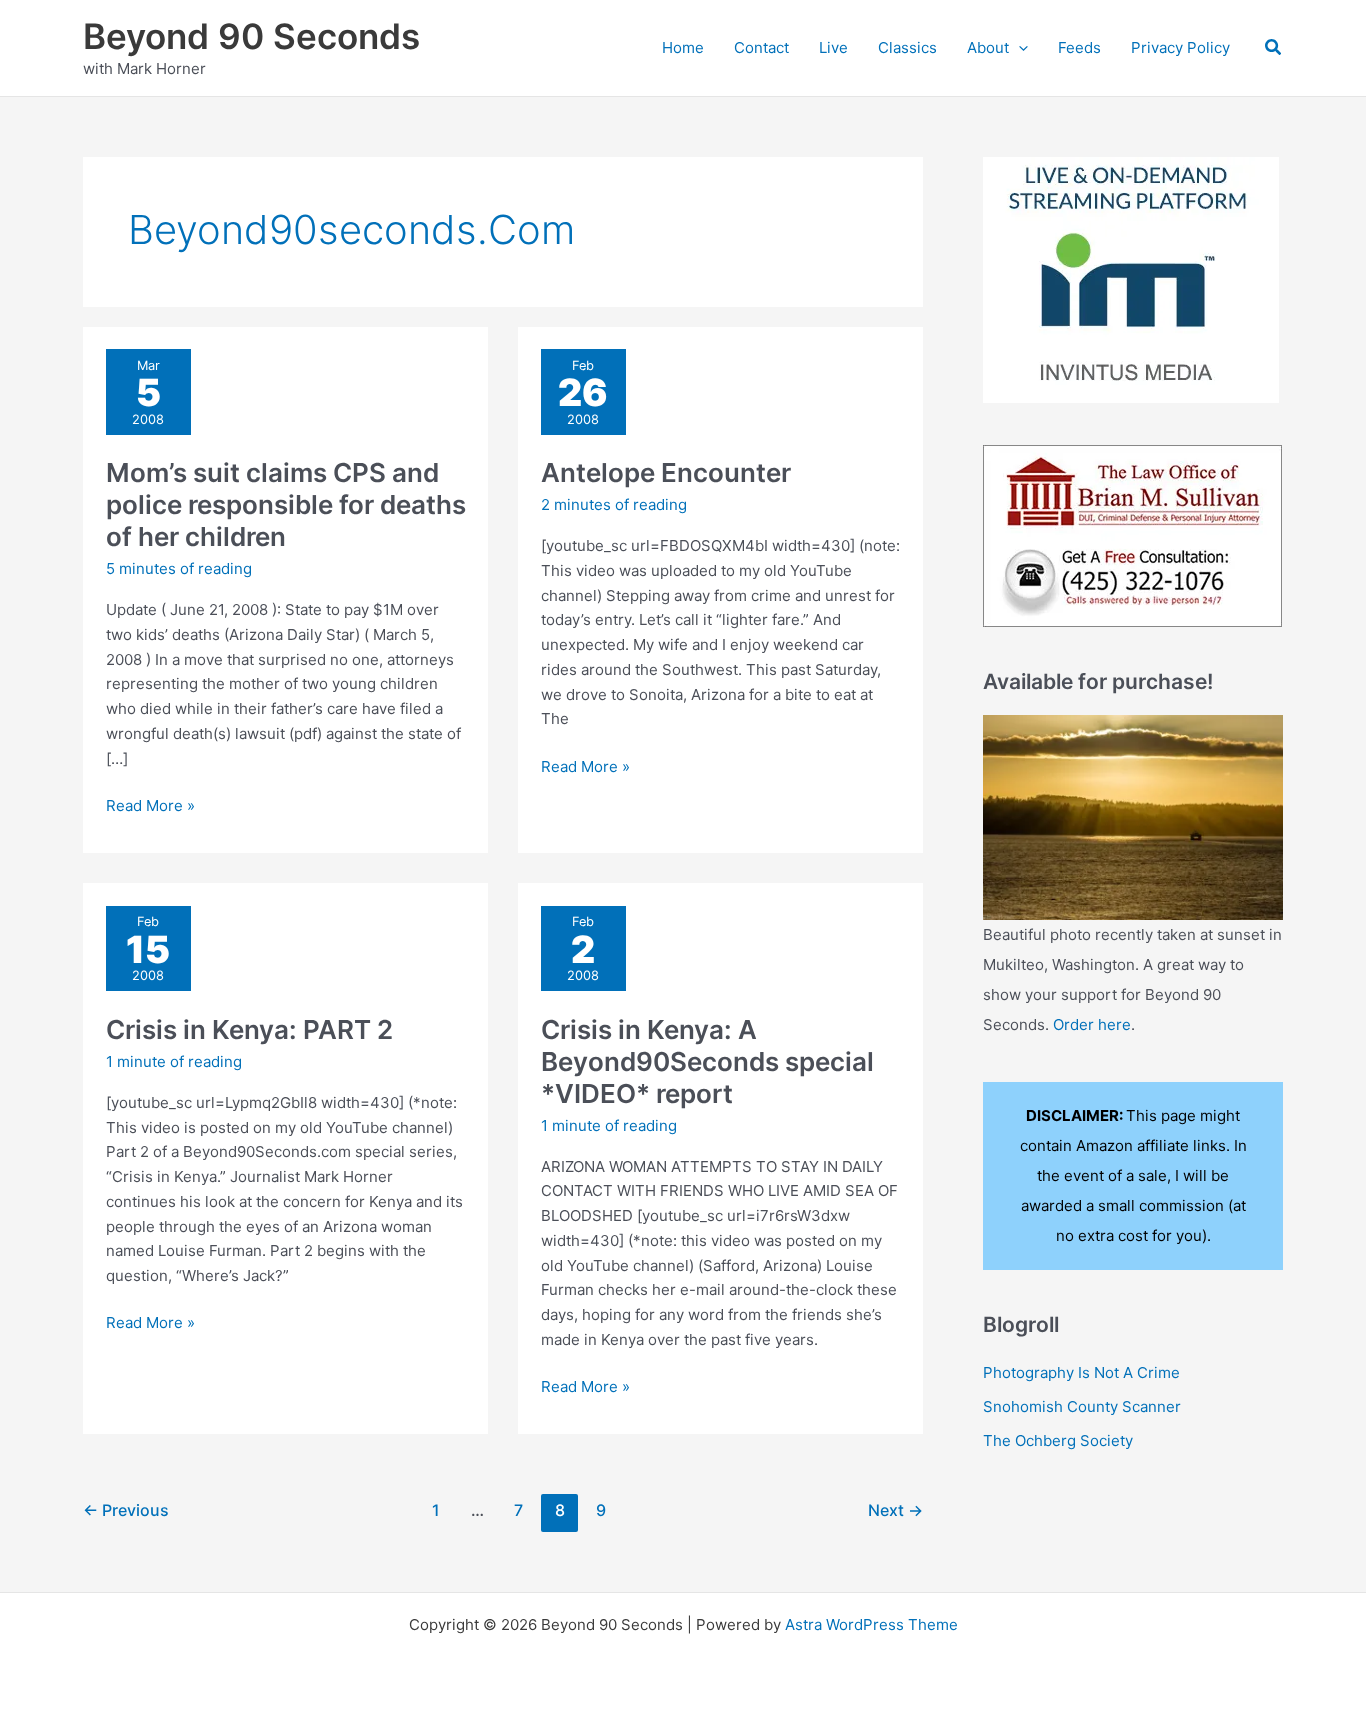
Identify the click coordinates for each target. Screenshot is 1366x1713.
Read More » (150, 807)
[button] (1018, 48)
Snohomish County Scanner (1082, 1406)
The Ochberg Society (1058, 1440)
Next (895, 1510)
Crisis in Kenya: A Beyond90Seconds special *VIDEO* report (707, 1061)
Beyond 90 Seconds (251, 36)
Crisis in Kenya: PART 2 (249, 1029)
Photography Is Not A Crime (1081, 1372)
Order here (1092, 1024)
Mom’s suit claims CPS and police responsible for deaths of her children (286, 504)
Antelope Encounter (666, 472)
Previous (126, 1510)
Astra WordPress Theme (871, 1624)
